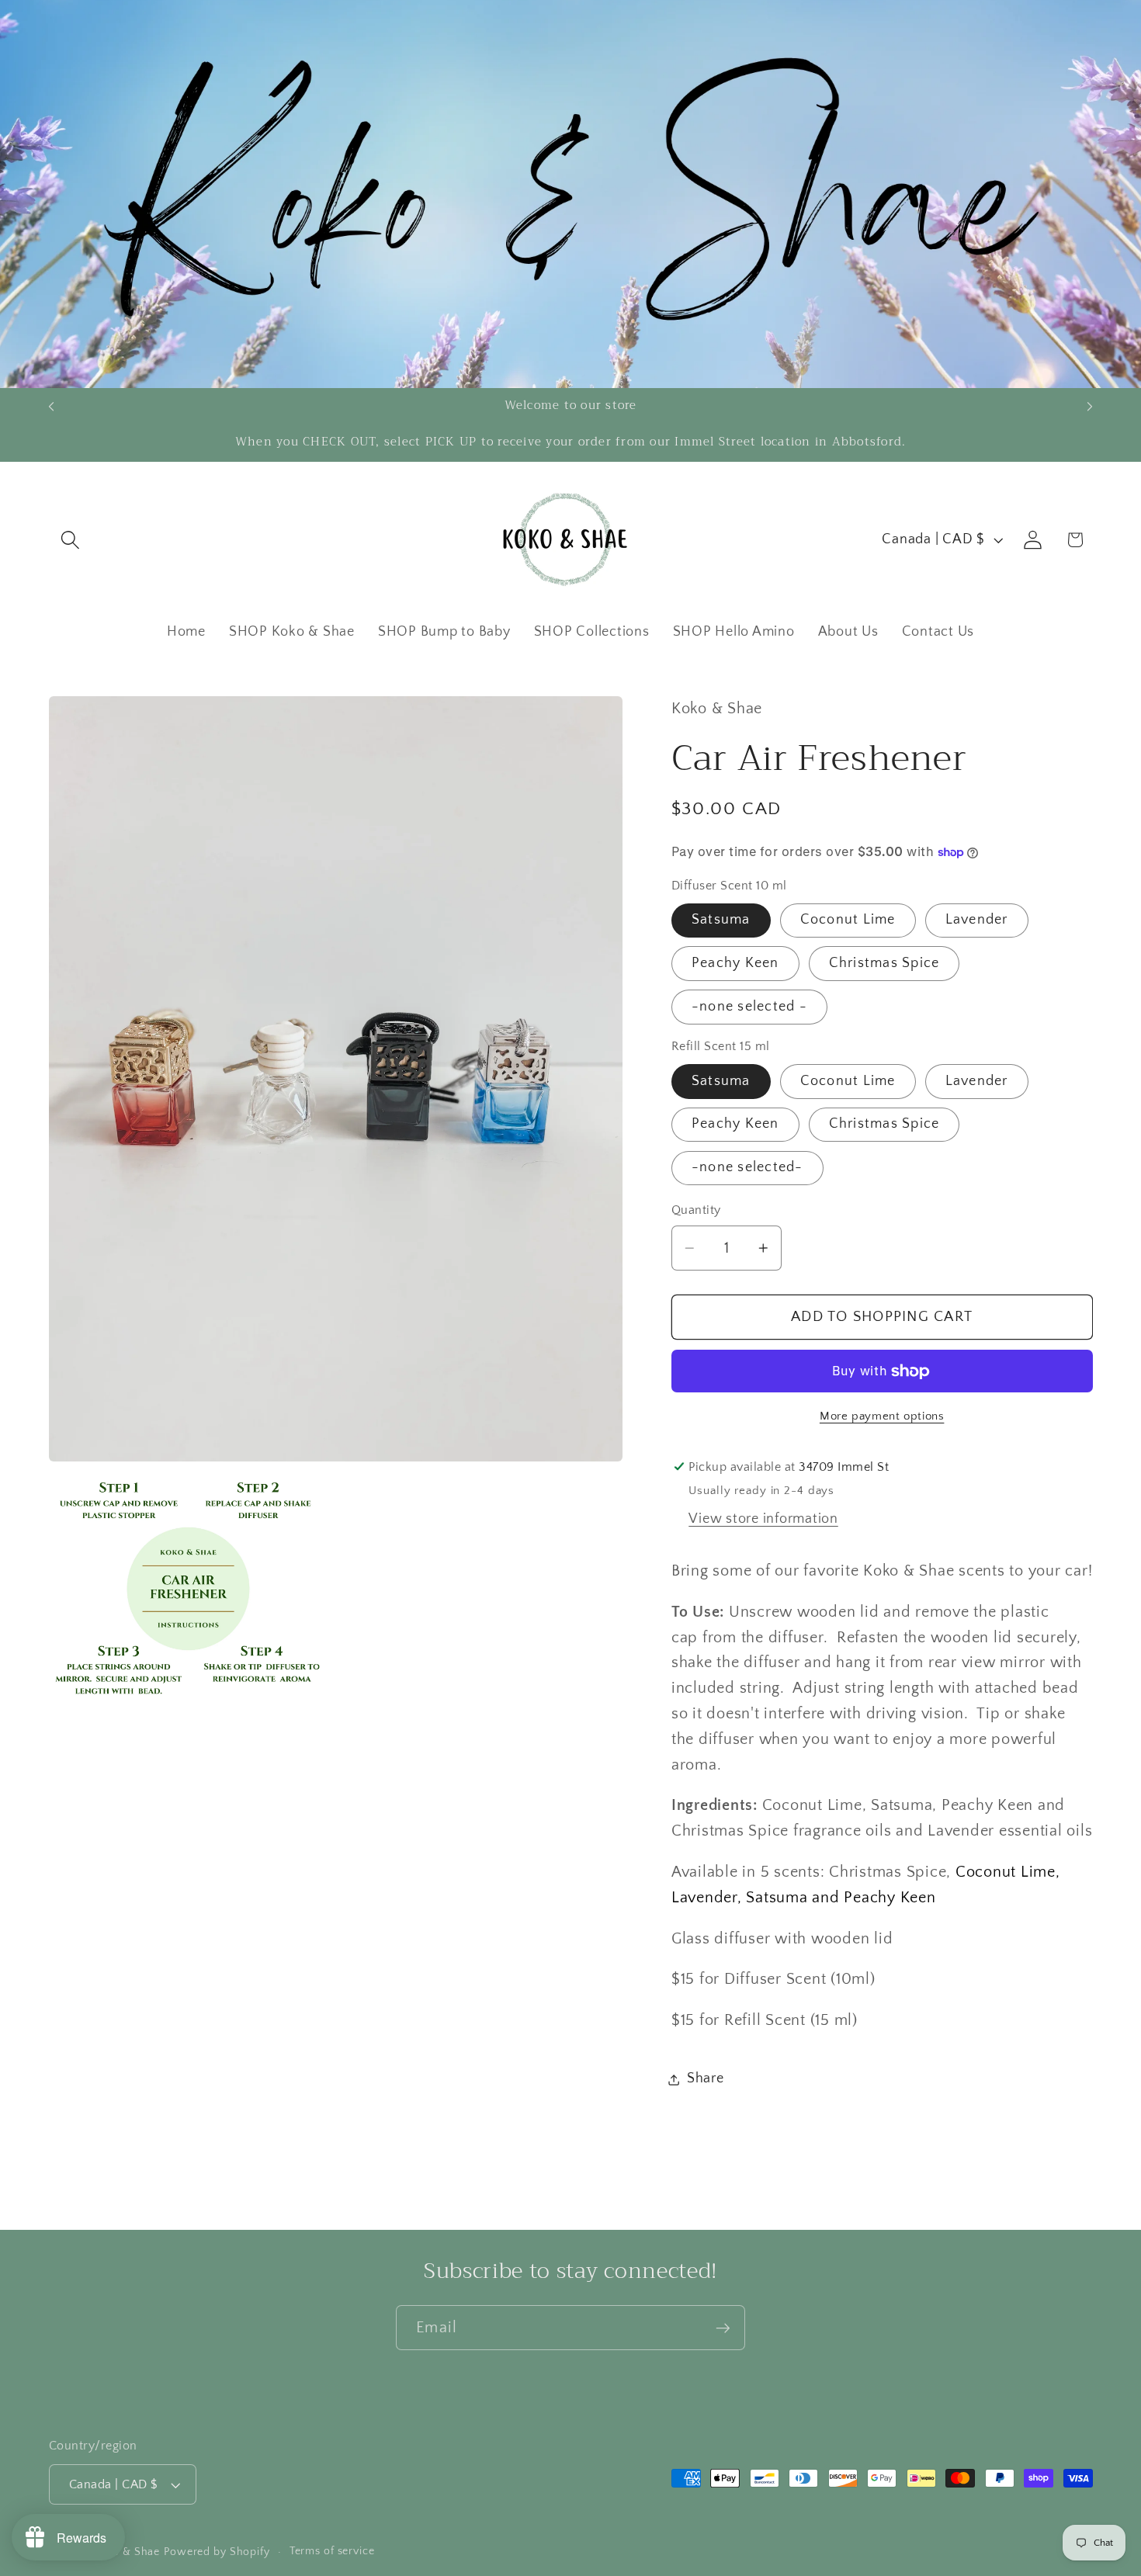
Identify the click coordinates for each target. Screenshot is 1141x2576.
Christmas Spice (884, 963)
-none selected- (747, 1167)
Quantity (696, 1211)
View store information (763, 1519)
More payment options (882, 1416)
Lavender (977, 920)
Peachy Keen (735, 963)
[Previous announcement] (51, 407)
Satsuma (721, 920)
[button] (70, 540)
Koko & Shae (127, 2552)
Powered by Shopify (217, 2552)
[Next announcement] (1090, 407)
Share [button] (706, 2079)
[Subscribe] (723, 2328)
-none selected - (749, 1007)
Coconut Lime (848, 920)
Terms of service (332, 2551)
